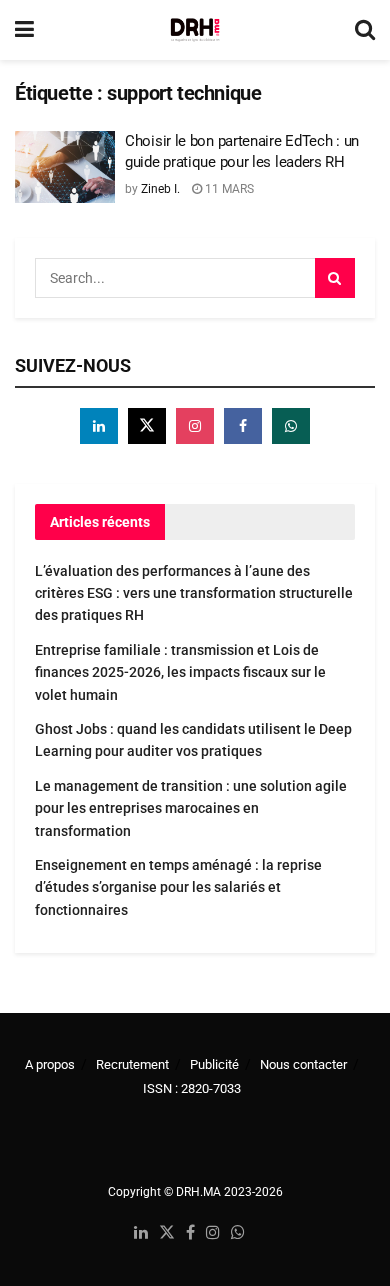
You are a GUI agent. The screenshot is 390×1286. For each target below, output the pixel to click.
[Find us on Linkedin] (99, 426)
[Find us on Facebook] (243, 426)
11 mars (228, 189)
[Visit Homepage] (195, 30)
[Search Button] (365, 30)
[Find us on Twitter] (147, 426)
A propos (50, 1064)
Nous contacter (303, 1064)
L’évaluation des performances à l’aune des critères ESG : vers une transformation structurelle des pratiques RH (194, 593)
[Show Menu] (24, 30)
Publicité (214, 1064)
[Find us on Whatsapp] (291, 426)
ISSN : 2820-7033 (192, 1088)
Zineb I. (160, 189)
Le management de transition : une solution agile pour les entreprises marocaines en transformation (191, 808)
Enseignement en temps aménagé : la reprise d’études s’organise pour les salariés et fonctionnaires (178, 887)
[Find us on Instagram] (195, 426)
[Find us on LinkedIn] (141, 1233)
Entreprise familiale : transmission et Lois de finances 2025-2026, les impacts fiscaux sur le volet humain (180, 672)
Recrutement (132, 1064)
